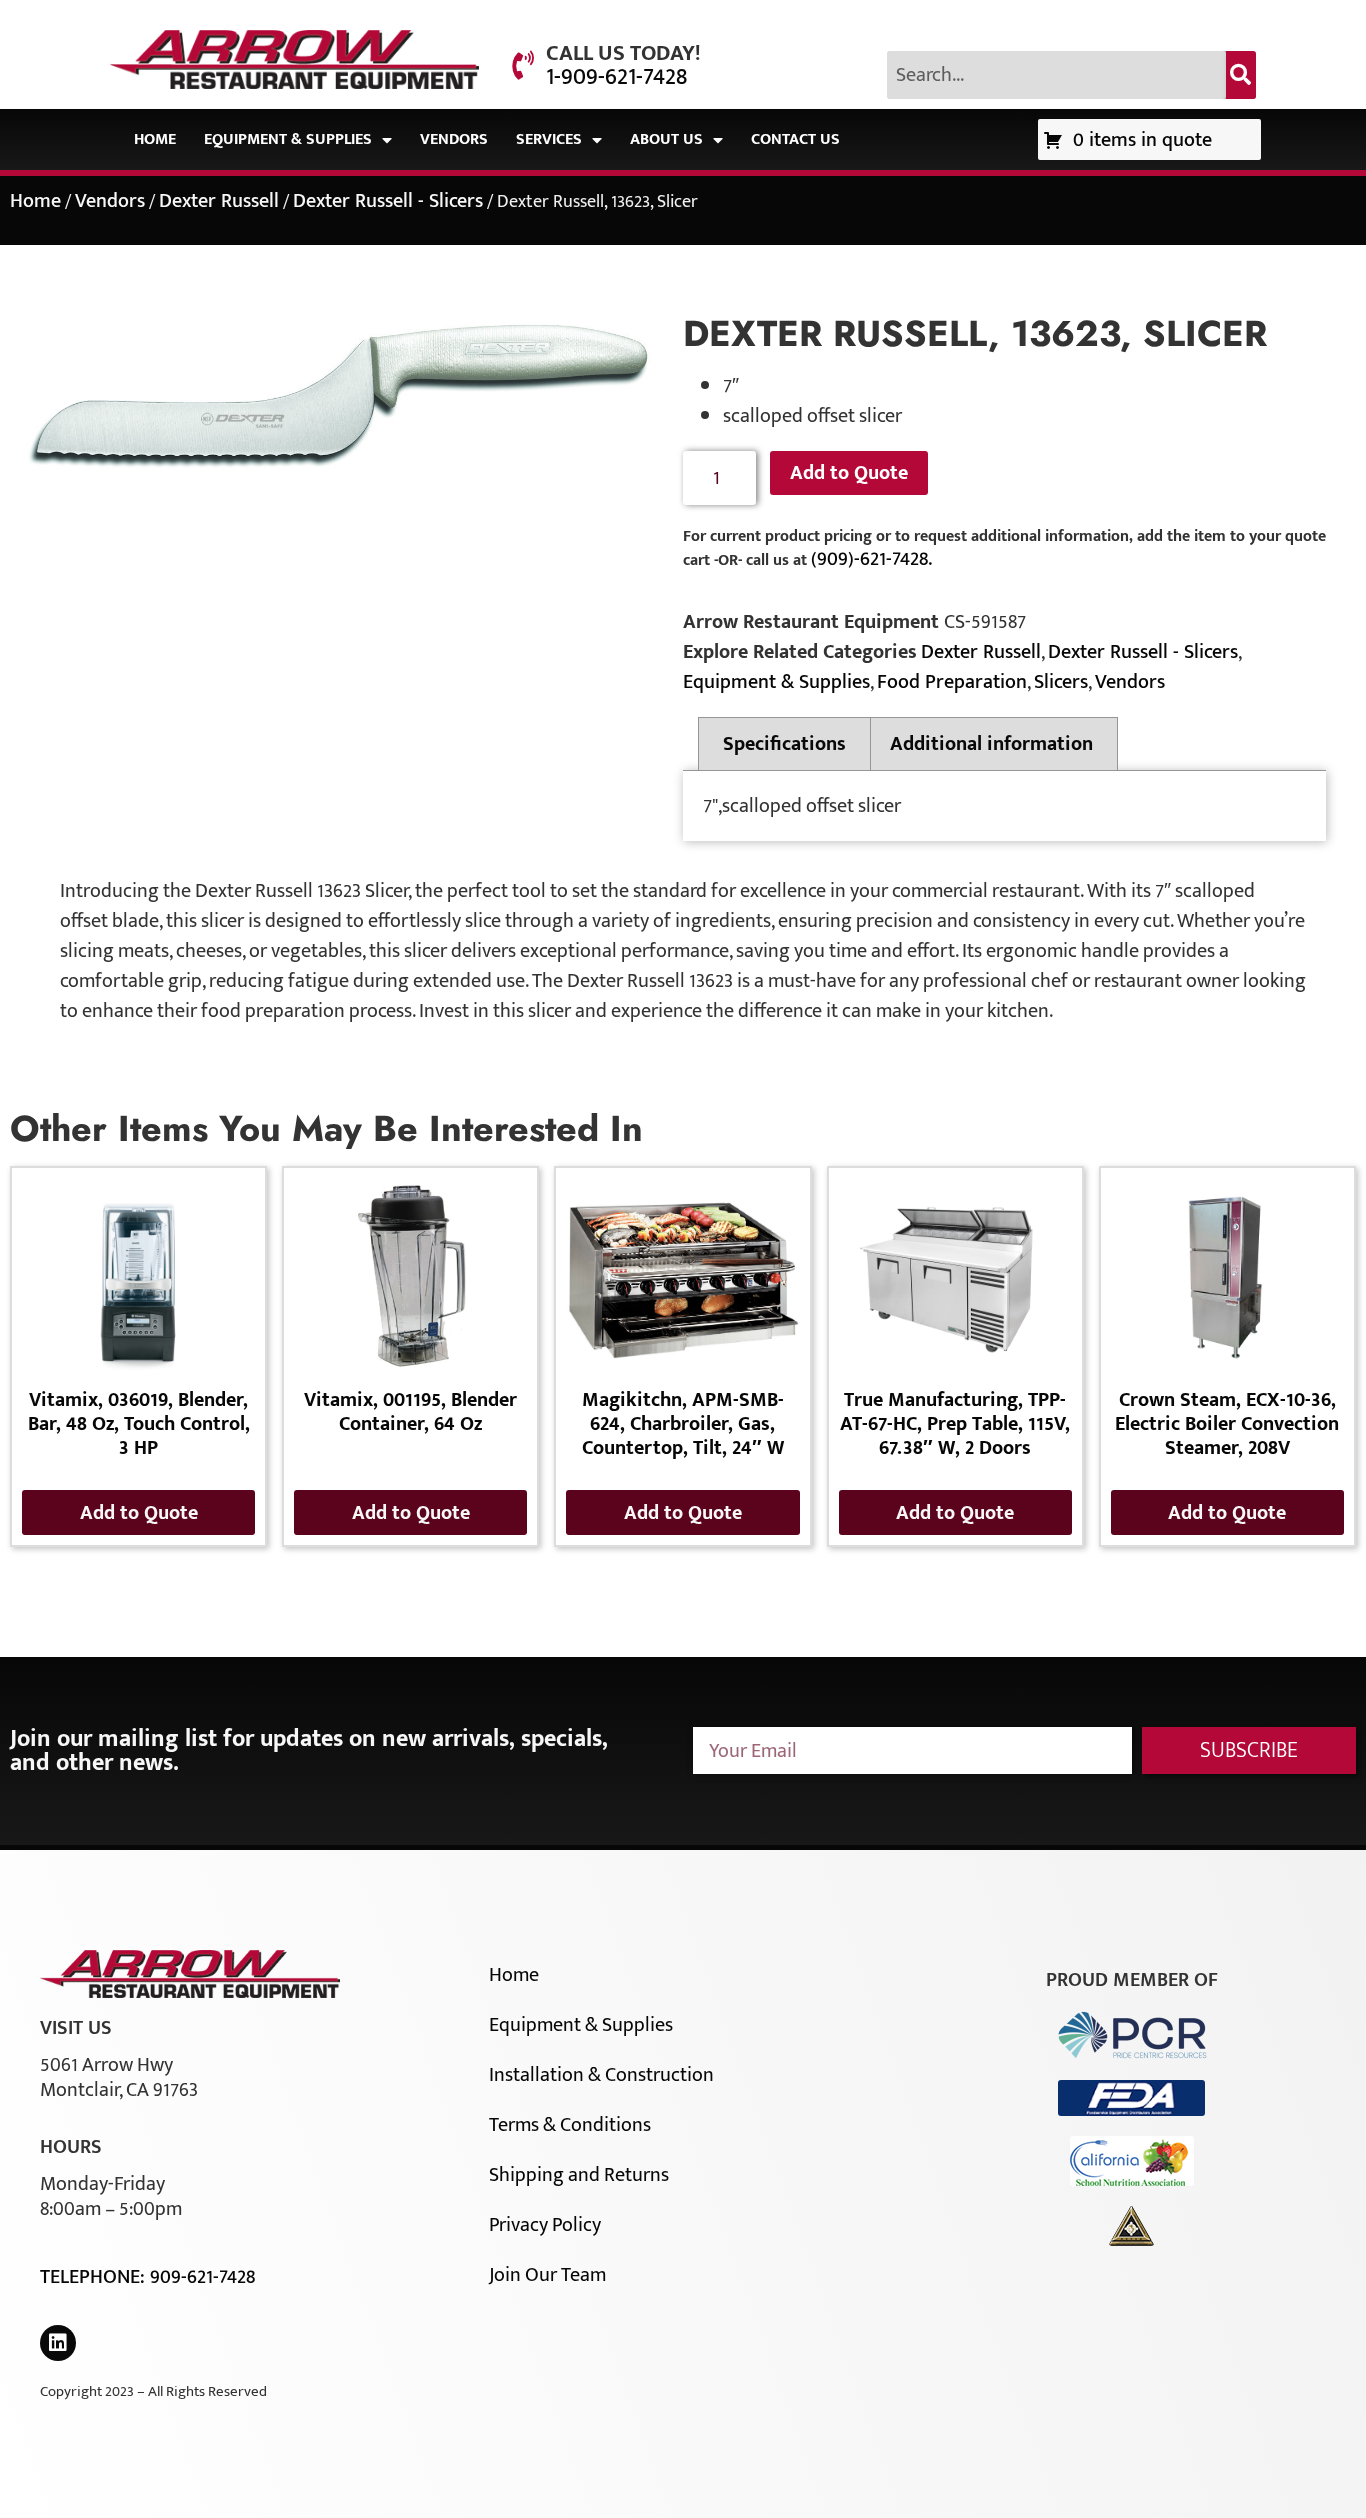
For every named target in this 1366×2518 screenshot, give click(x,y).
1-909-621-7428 (616, 77)
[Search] (1241, 75)
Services (549, 139)
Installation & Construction (601, 2075)
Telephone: (95, 2277)
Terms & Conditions (570, 2125)
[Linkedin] (58, 2343)
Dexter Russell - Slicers (388, 201)
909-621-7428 (202, 2277)
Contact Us (795, 139)
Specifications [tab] (784, 744)
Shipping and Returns (579, 2175)
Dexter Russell (219, 201)
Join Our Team (547, 2275)
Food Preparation (952, 682)
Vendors (454, 139)
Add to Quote (849, 473)
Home (155, 139)
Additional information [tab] (991, 744)
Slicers (1061, 682)
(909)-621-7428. (871, 559)
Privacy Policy (545, 2225)
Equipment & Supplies (288, 139)
